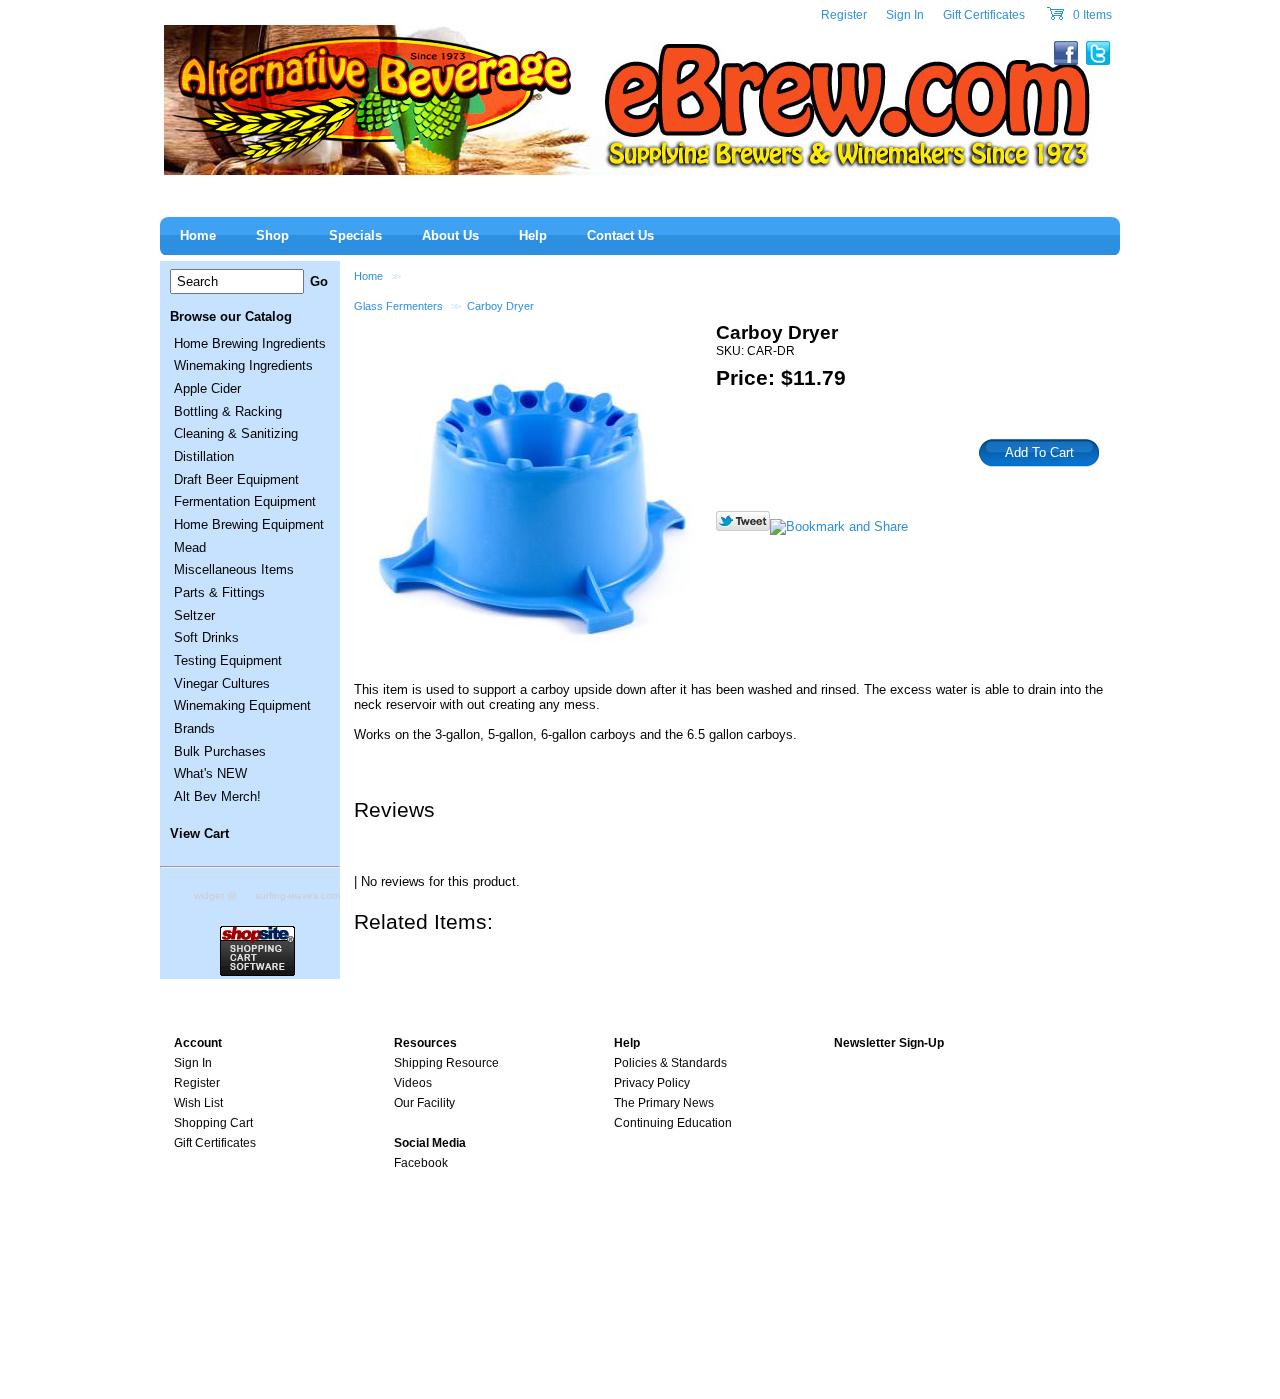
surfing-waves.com (297, 895)
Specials (355, 235)
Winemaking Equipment (242, 705)
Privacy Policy (652, 1083)
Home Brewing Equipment (249, 524)
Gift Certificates (984, 15)
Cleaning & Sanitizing (236, 433)
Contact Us (620, 235)
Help (533, 235)
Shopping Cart (213, 1123)
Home (368, 276)
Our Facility (424, 1103)
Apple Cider (207, 388)
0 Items (1091, 15)
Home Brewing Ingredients (250, 343)
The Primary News (664, 1103)
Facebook (421, 1163)
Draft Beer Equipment (236, 479)
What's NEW (210, 773)
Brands (194, 728)
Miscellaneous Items (234, 569)
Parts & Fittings (219, 592)
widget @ (215, 895)
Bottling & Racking (228, 411)
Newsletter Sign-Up (889, 1043)
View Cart (199, 833)
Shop (272, 235)
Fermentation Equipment (245, 501)
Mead (190, 547)
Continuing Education (673, 1123)
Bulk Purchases (220, 751)
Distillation (204, 456)
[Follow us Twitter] (743, 526)
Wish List (198, 1103)
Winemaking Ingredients (243, 365)
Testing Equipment (228, 660)
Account (198, 1043)
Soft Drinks (206, 637)
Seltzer (194, 615)
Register (844, 15)
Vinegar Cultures (222, 683)
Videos (413, 1083)
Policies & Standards (670, 1063)
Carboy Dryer (500, 306)
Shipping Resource (446, 1063)
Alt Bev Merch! (217, 796)
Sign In (905, 15)
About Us (450, 235)
